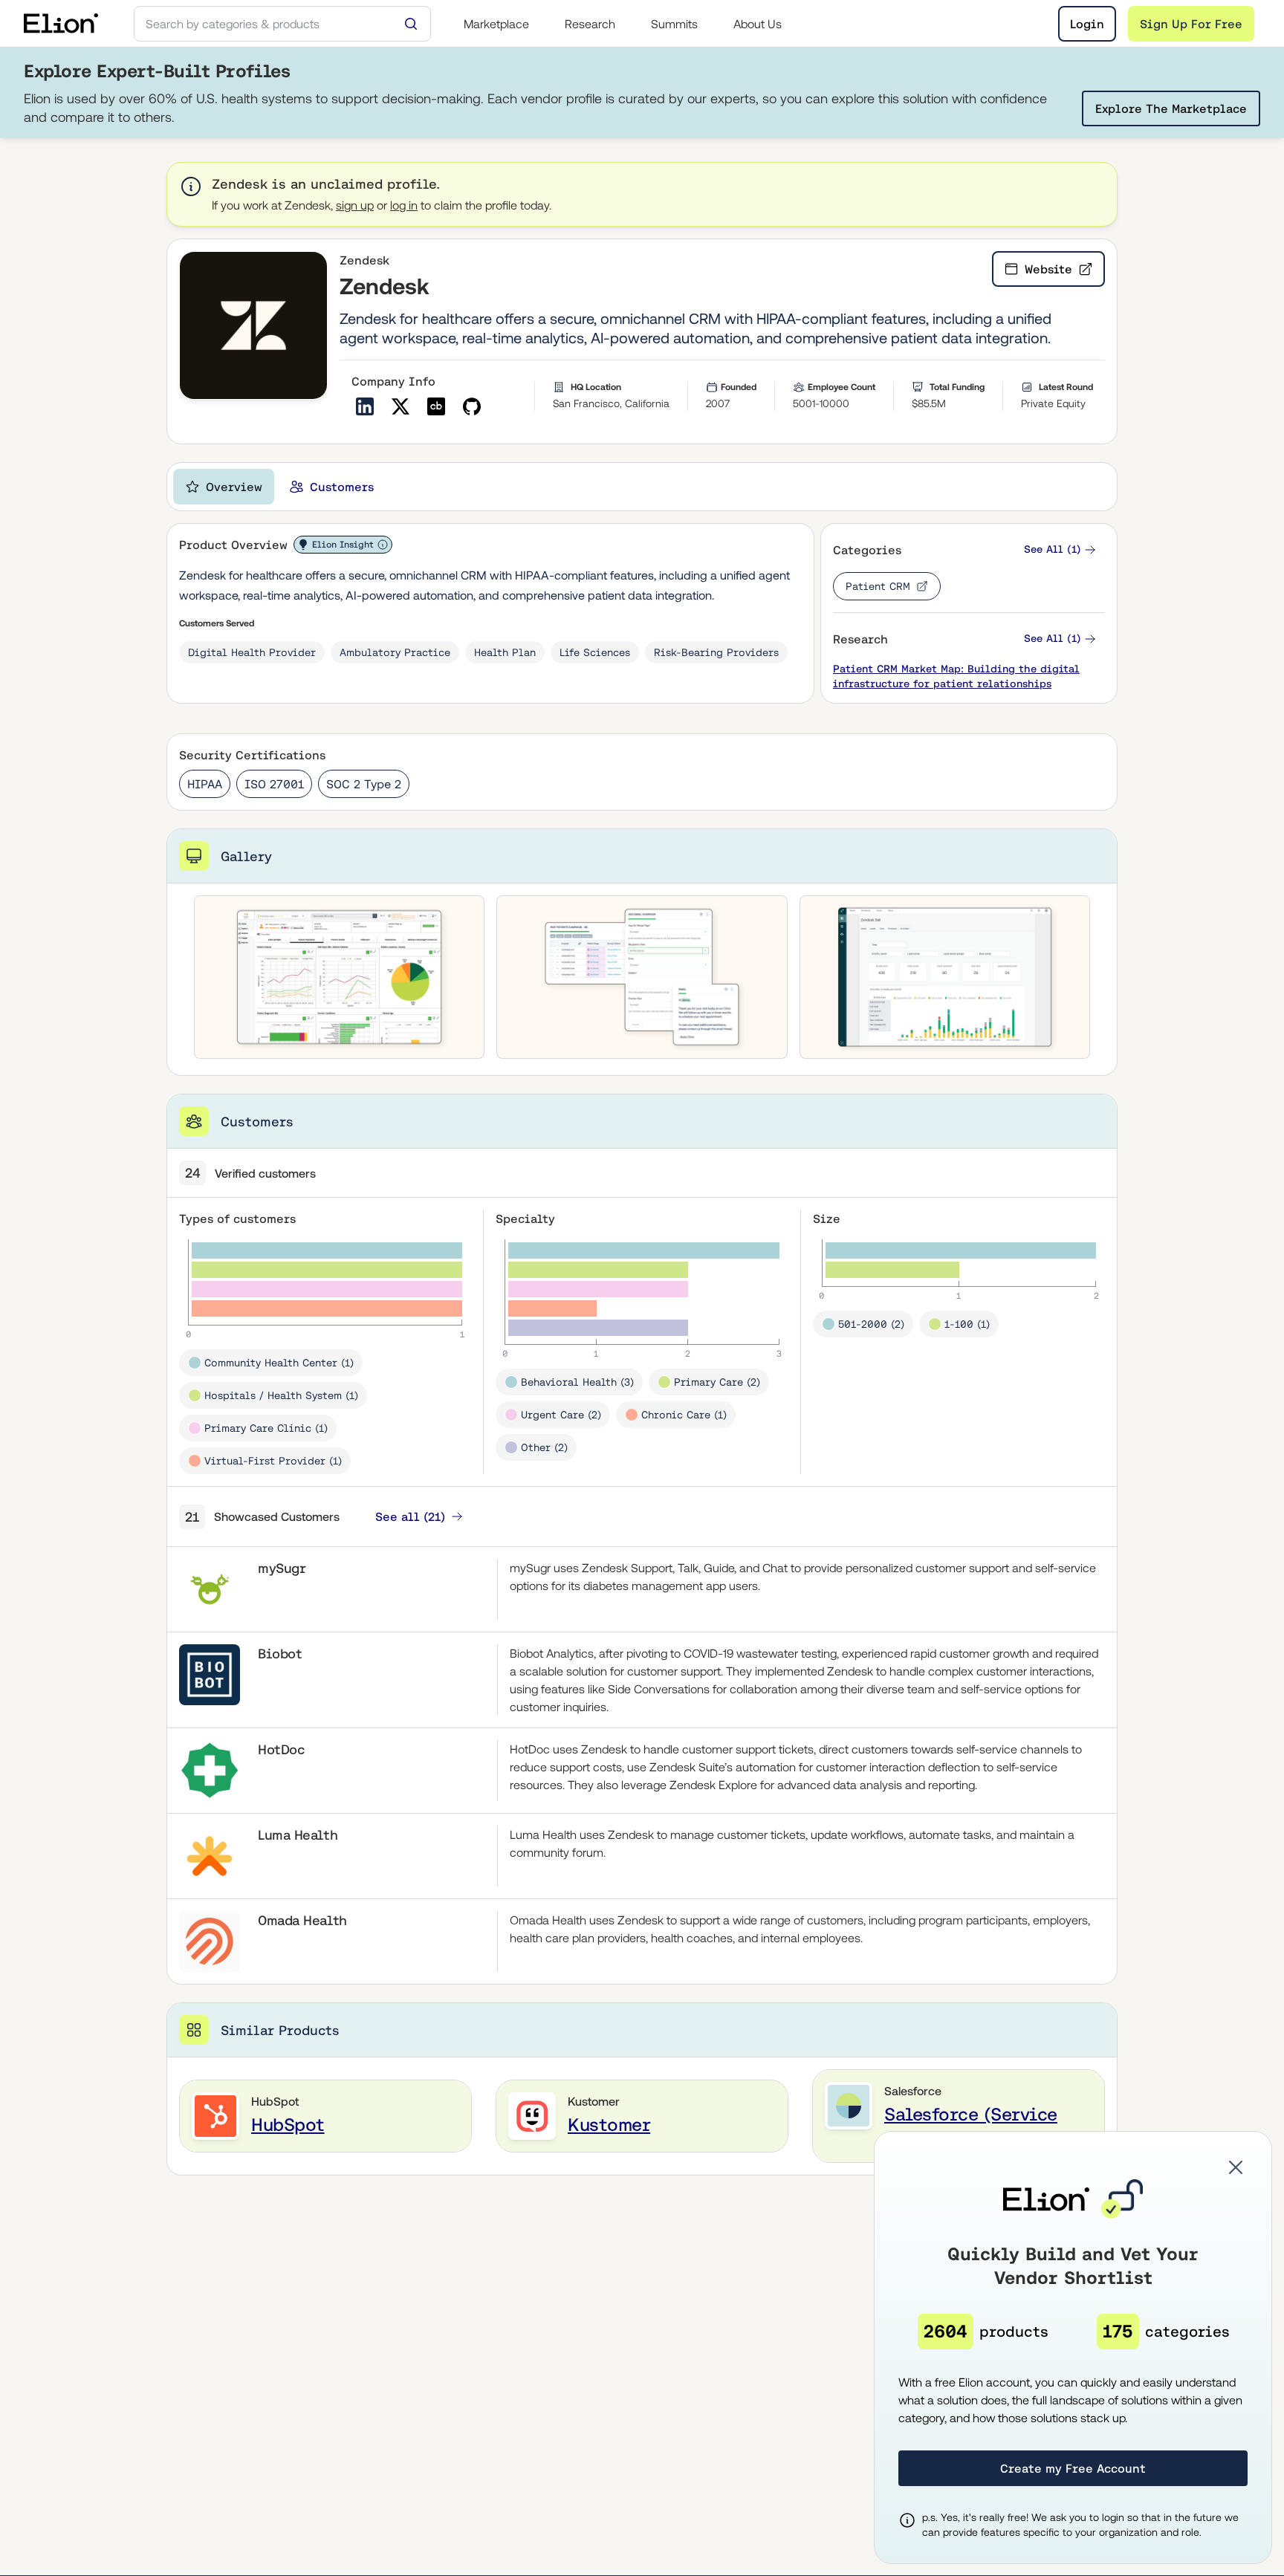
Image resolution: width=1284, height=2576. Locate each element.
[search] (282, 24)
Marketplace (496, 24)
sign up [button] (355, 205)
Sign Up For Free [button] (1191, 24)
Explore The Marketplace (1171, 108)
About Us (758, 24)
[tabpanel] (642, 1349)
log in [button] (404, 205)
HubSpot (288, 2125)
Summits (674, 24)
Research (590, 24)
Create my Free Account (1073, 2468)
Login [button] (1087, 24)
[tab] (224, 487)
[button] (1060, 549)
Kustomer (609, 2125)
